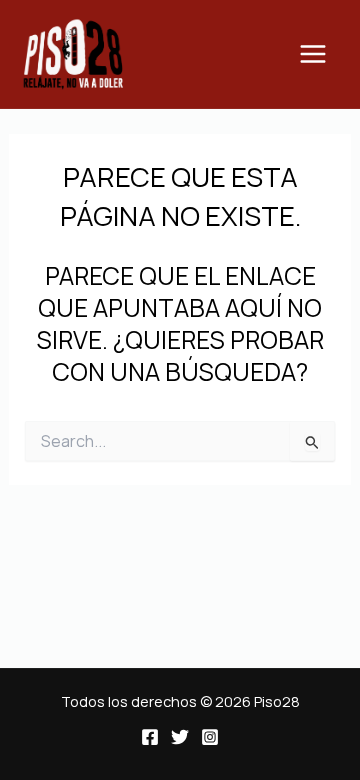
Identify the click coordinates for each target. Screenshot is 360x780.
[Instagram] (210, 737)
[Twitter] (180, 737)
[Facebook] (150, 737)
